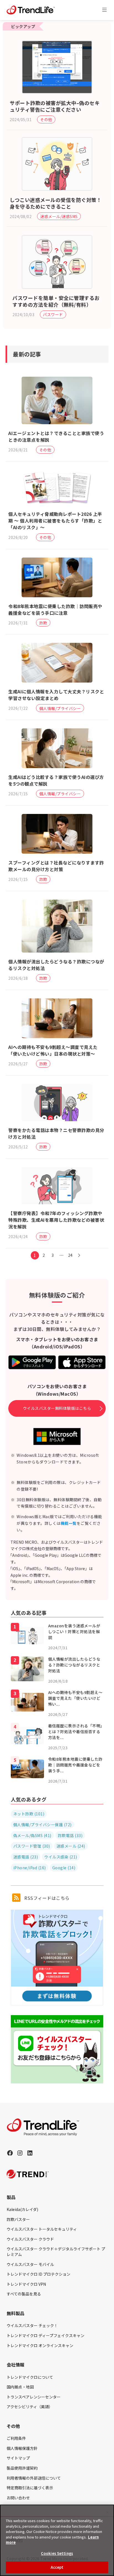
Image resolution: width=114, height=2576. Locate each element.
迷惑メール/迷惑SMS (59, 216)
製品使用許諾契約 (22, 2468)
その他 (46, 119)
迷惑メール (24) (71, 1846)
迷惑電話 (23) (26, 1857)
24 (70, 1255)
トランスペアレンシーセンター (34, 2397)
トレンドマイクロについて (30, 2377)
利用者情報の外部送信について (34, 2478)
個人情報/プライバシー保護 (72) (42, 1825)
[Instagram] (20, 2153)
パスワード (53, 314)
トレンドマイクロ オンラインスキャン (40, 2345)
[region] (57, 2540)
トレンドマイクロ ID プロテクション (38, 2274)
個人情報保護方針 (22, 2448)
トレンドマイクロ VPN (26, 2284)
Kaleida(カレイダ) (22, 2209)
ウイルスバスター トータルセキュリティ (42, 2229)
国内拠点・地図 (20, 2387)
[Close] (107, 2512)
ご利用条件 (16, 2438)
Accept (57, 2567)
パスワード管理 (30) (32, 1846)
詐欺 (43, 623)
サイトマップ (18, 2458)
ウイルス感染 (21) (61, 1857)
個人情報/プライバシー (60, 708)
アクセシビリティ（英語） (30, 2407)
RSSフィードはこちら (46, 1898)
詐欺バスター (18, 2219)
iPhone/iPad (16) (30, 1868)
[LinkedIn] (30, 2153)
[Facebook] (10, 2153)
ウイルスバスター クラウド (30, 2239)
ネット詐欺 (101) (29, 1814)
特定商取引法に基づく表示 (30, 2488)
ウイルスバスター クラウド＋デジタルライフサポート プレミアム (56, 2252)
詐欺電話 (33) (70, 1835)
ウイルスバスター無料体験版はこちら (57, 1408)
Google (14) (64, 1868)
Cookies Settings (57, 2553)
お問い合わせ (18, 2498)
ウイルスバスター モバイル (30, 2264)
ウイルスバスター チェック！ (32, 2325)
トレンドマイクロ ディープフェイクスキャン (46, 2335)
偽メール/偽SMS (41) (32, 1835)
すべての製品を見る (24, 2294)
